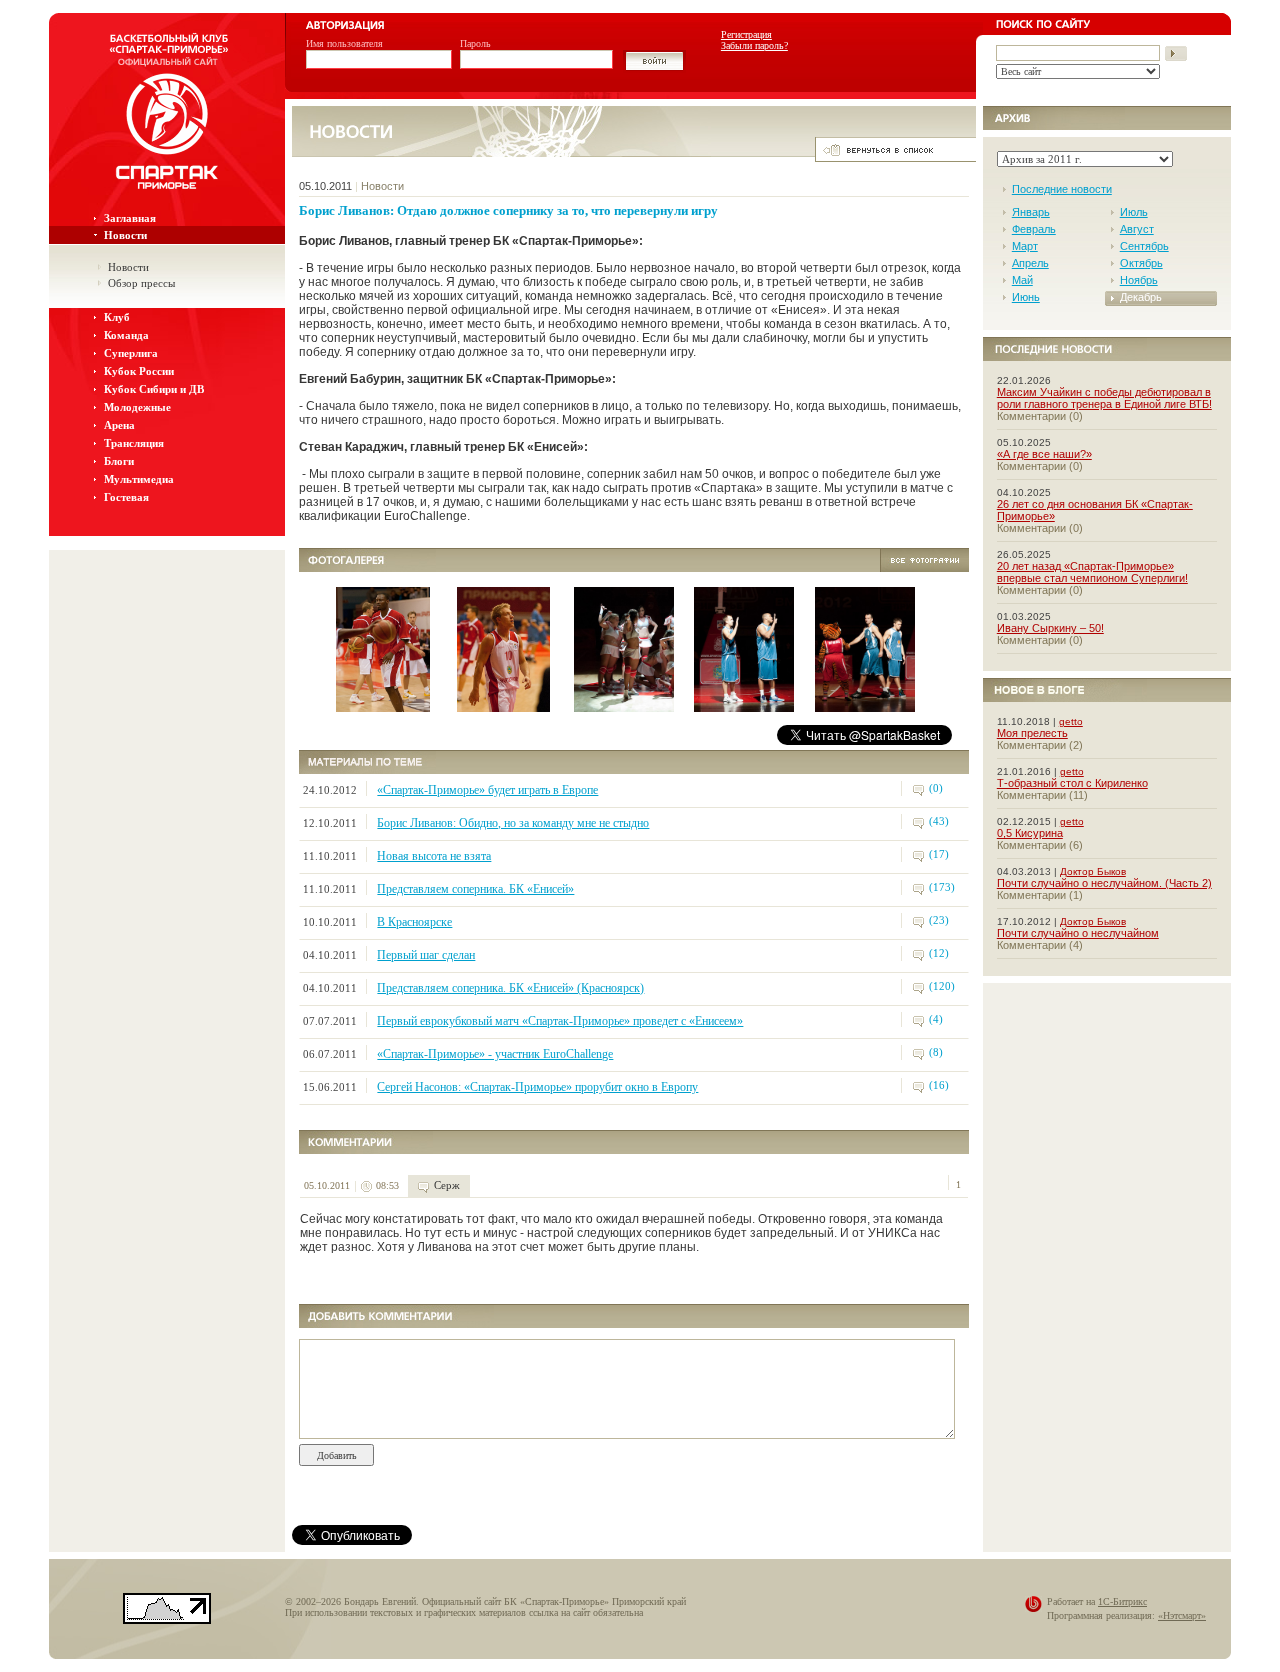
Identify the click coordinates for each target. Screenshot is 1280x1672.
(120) (942, 986)
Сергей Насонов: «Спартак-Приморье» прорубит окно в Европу (537, 1087)
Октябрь (1141, 263)
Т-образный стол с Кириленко (1072, 783)
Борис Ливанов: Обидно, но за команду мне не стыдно (513, 823)
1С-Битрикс (1122, 1601)
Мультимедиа (139, 479)
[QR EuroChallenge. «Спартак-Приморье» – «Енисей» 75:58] (382, 706)
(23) (939, 920)
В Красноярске (414, 922)
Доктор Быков (1093, 871)
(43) (939, 821)
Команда (126, 335)
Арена (119, 425)
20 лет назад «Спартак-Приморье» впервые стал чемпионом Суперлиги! (1092, 572)
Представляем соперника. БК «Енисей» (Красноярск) (510, 988)
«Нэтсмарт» (1182, 1615)
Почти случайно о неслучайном (1078, 933)
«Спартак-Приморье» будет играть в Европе (487, 790)
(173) (942, 887)
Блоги (119, 461)
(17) (939, 854)
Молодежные (137, 407)
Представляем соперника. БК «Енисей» (475, 889)
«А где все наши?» (1044, 454)
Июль (1134, 212)
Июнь (1026, 297)
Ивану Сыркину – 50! (1050, 628)
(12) (939, 953)
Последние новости (1062, 189)
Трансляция (134, 443)
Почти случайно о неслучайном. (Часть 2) (1104, 883)
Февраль (1034, 229)
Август (1137, 229)
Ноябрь (1139, 280)
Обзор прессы (141, 283)
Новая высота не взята (434, 856)
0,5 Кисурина (1030, 833)
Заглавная (130, 218)
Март (1025, 246)
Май (1022, 280)
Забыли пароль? (754, 45)
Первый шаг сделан (426, 955)
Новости (125, 235)
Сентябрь (1144, 246)
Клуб (117, 317)
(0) (936, 788)
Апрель (1030, 263)
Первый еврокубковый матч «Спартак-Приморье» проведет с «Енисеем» (560, 1021)
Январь (1031, 212)
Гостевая (126, 497)
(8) (936, 1052)
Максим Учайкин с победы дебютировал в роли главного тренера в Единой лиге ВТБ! (1104, 398)
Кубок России (139, 371)
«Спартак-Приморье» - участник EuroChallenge (495, 1054)
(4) (936, 1019)
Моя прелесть (1032, 733)
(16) (939, 1085)
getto (1071, 721)
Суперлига (131, 353)
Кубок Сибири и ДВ (154, 389)
